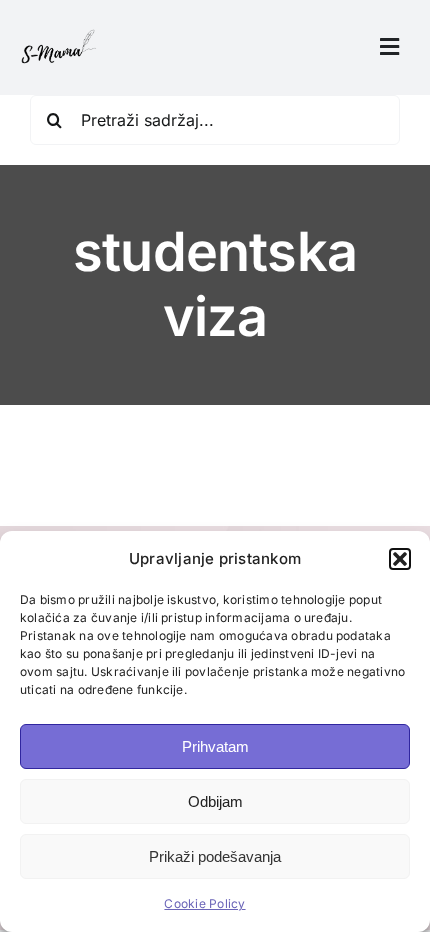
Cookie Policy (204, 903)
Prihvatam (215, 746)
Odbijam (215, 801)
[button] (400, 559)
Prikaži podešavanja (215, 856)
